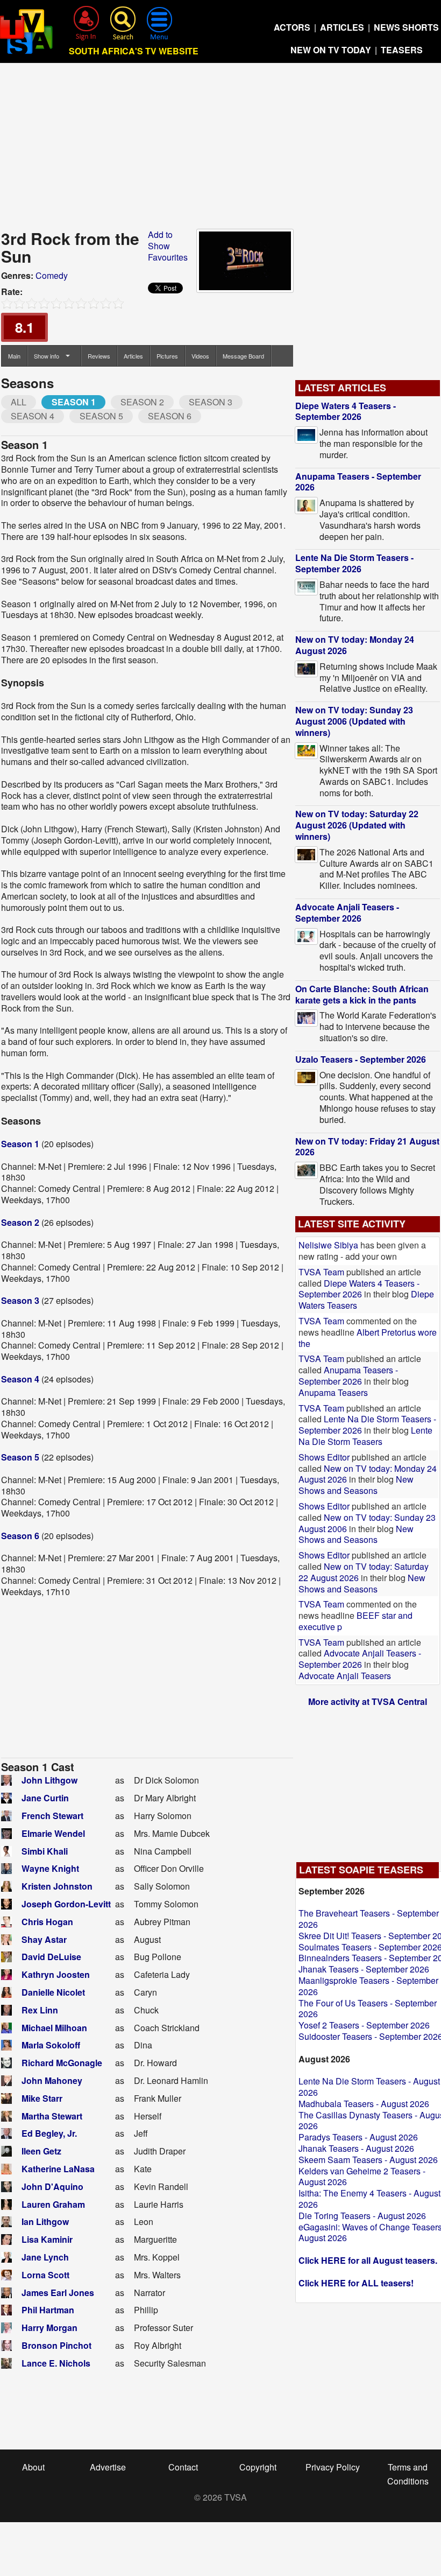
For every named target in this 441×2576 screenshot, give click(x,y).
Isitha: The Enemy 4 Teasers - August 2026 (369, 2199)
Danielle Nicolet (53, 1992)
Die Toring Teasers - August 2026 (362, 2216)
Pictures (167, 356)
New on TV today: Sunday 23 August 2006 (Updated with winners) (354, 721)
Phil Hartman (48, 2310)
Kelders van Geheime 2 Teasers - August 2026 (362, 2177)
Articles (133, 356)
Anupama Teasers (333, 1392)
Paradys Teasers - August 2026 (358, 2137)
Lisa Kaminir (47, 2239)
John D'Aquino (52, 2187)
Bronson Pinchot (56, 2345)
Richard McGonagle (62, 2063)
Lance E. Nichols (56, 2363)
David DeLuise (51, 1957)
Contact (183, 2467)
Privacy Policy (333, 2467)
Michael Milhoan (54, 2028)
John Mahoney (52, 2080)
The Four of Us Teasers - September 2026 (368, 2009)
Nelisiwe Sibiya (328, 1245)
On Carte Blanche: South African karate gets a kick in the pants (362, 994)
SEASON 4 (33, 416)
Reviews (99, 356)
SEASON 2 (142, 402)
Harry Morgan (49, 2328)
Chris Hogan (47, 1922)
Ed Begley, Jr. (49, 2133)
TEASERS (402, 50)
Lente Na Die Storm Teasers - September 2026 (354, 563)
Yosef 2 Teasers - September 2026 (364, 2025)
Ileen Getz (41, 2151)
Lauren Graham (53, 2204)
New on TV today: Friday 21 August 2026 (367, 1147)
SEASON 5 (101, 416)
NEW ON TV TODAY (331, 50)
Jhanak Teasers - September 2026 (364, 1969)
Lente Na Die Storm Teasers (365, 1436)
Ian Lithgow (45, 2221)
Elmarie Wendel (53, 1833)
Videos (200, 356)
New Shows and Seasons (356, 1485)
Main (14, 356)
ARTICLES (342, 27)
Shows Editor (324, 1457)
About (33, 2467)
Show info (47, 356)
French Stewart (52, 1816)
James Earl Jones (58, 2293)
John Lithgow (49, 1780)
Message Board (243, 356)
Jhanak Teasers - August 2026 (356, 2148)
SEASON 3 (211, 402)
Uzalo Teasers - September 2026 (361, 1059)
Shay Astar (44, 1939)
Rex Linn (40, 2010)
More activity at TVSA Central (368, 1701)
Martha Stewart (52, 2116)
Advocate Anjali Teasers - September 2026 (347, 913)
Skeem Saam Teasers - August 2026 (368, 2160)
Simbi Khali (45, 1851)
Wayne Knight (50, 1868)
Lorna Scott (45, 2275)
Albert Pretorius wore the (368, 1338)
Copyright (258, 2467)
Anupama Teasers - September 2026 (358, 482)
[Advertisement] (221, 149)
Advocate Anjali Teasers (345, 1676)
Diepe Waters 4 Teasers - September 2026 (346, 411)
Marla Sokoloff (51, 2045)
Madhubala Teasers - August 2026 (364, 2104)
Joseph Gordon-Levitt (66, 1904)
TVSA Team (321, 1272)
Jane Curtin (45, 1798)
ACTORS (292, 27)
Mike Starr (42, 2098)
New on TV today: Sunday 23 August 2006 (367, 1523)
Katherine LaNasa (58, 2169)
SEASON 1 (74, 402)
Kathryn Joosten (56, 1974)
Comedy (52, 275)
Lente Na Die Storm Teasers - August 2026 (369, 2087)
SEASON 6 (170, 416)
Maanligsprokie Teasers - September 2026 (368, 1986)
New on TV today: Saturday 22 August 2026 (364, 1572)
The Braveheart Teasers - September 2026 (369, 1919)
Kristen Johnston (57, 1886)
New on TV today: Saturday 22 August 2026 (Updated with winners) (357, 825)
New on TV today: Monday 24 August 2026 (355, 645)
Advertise (108, 2467)
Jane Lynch (45, 2257)
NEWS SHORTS (406, 27)
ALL (19, 402)
